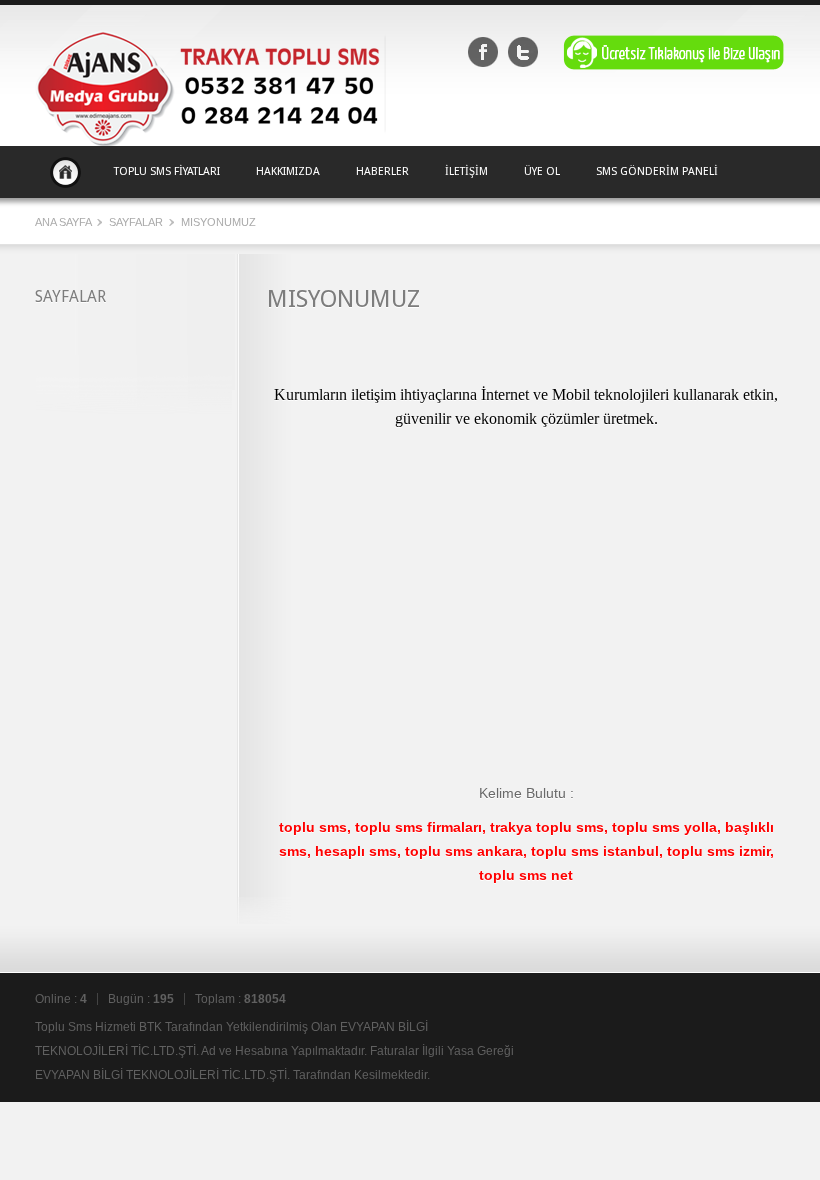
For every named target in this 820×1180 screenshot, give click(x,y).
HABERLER (382, 171)
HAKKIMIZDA (288, 171)
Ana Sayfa (65, 172)
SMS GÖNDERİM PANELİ (657, 171)
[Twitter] (523, 52)
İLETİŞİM (466, 171)
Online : (61, 999)
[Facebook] (483, 52)
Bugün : (141, 999)
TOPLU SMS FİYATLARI (167, 171)
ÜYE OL (542, 171)
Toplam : (240, 999)
